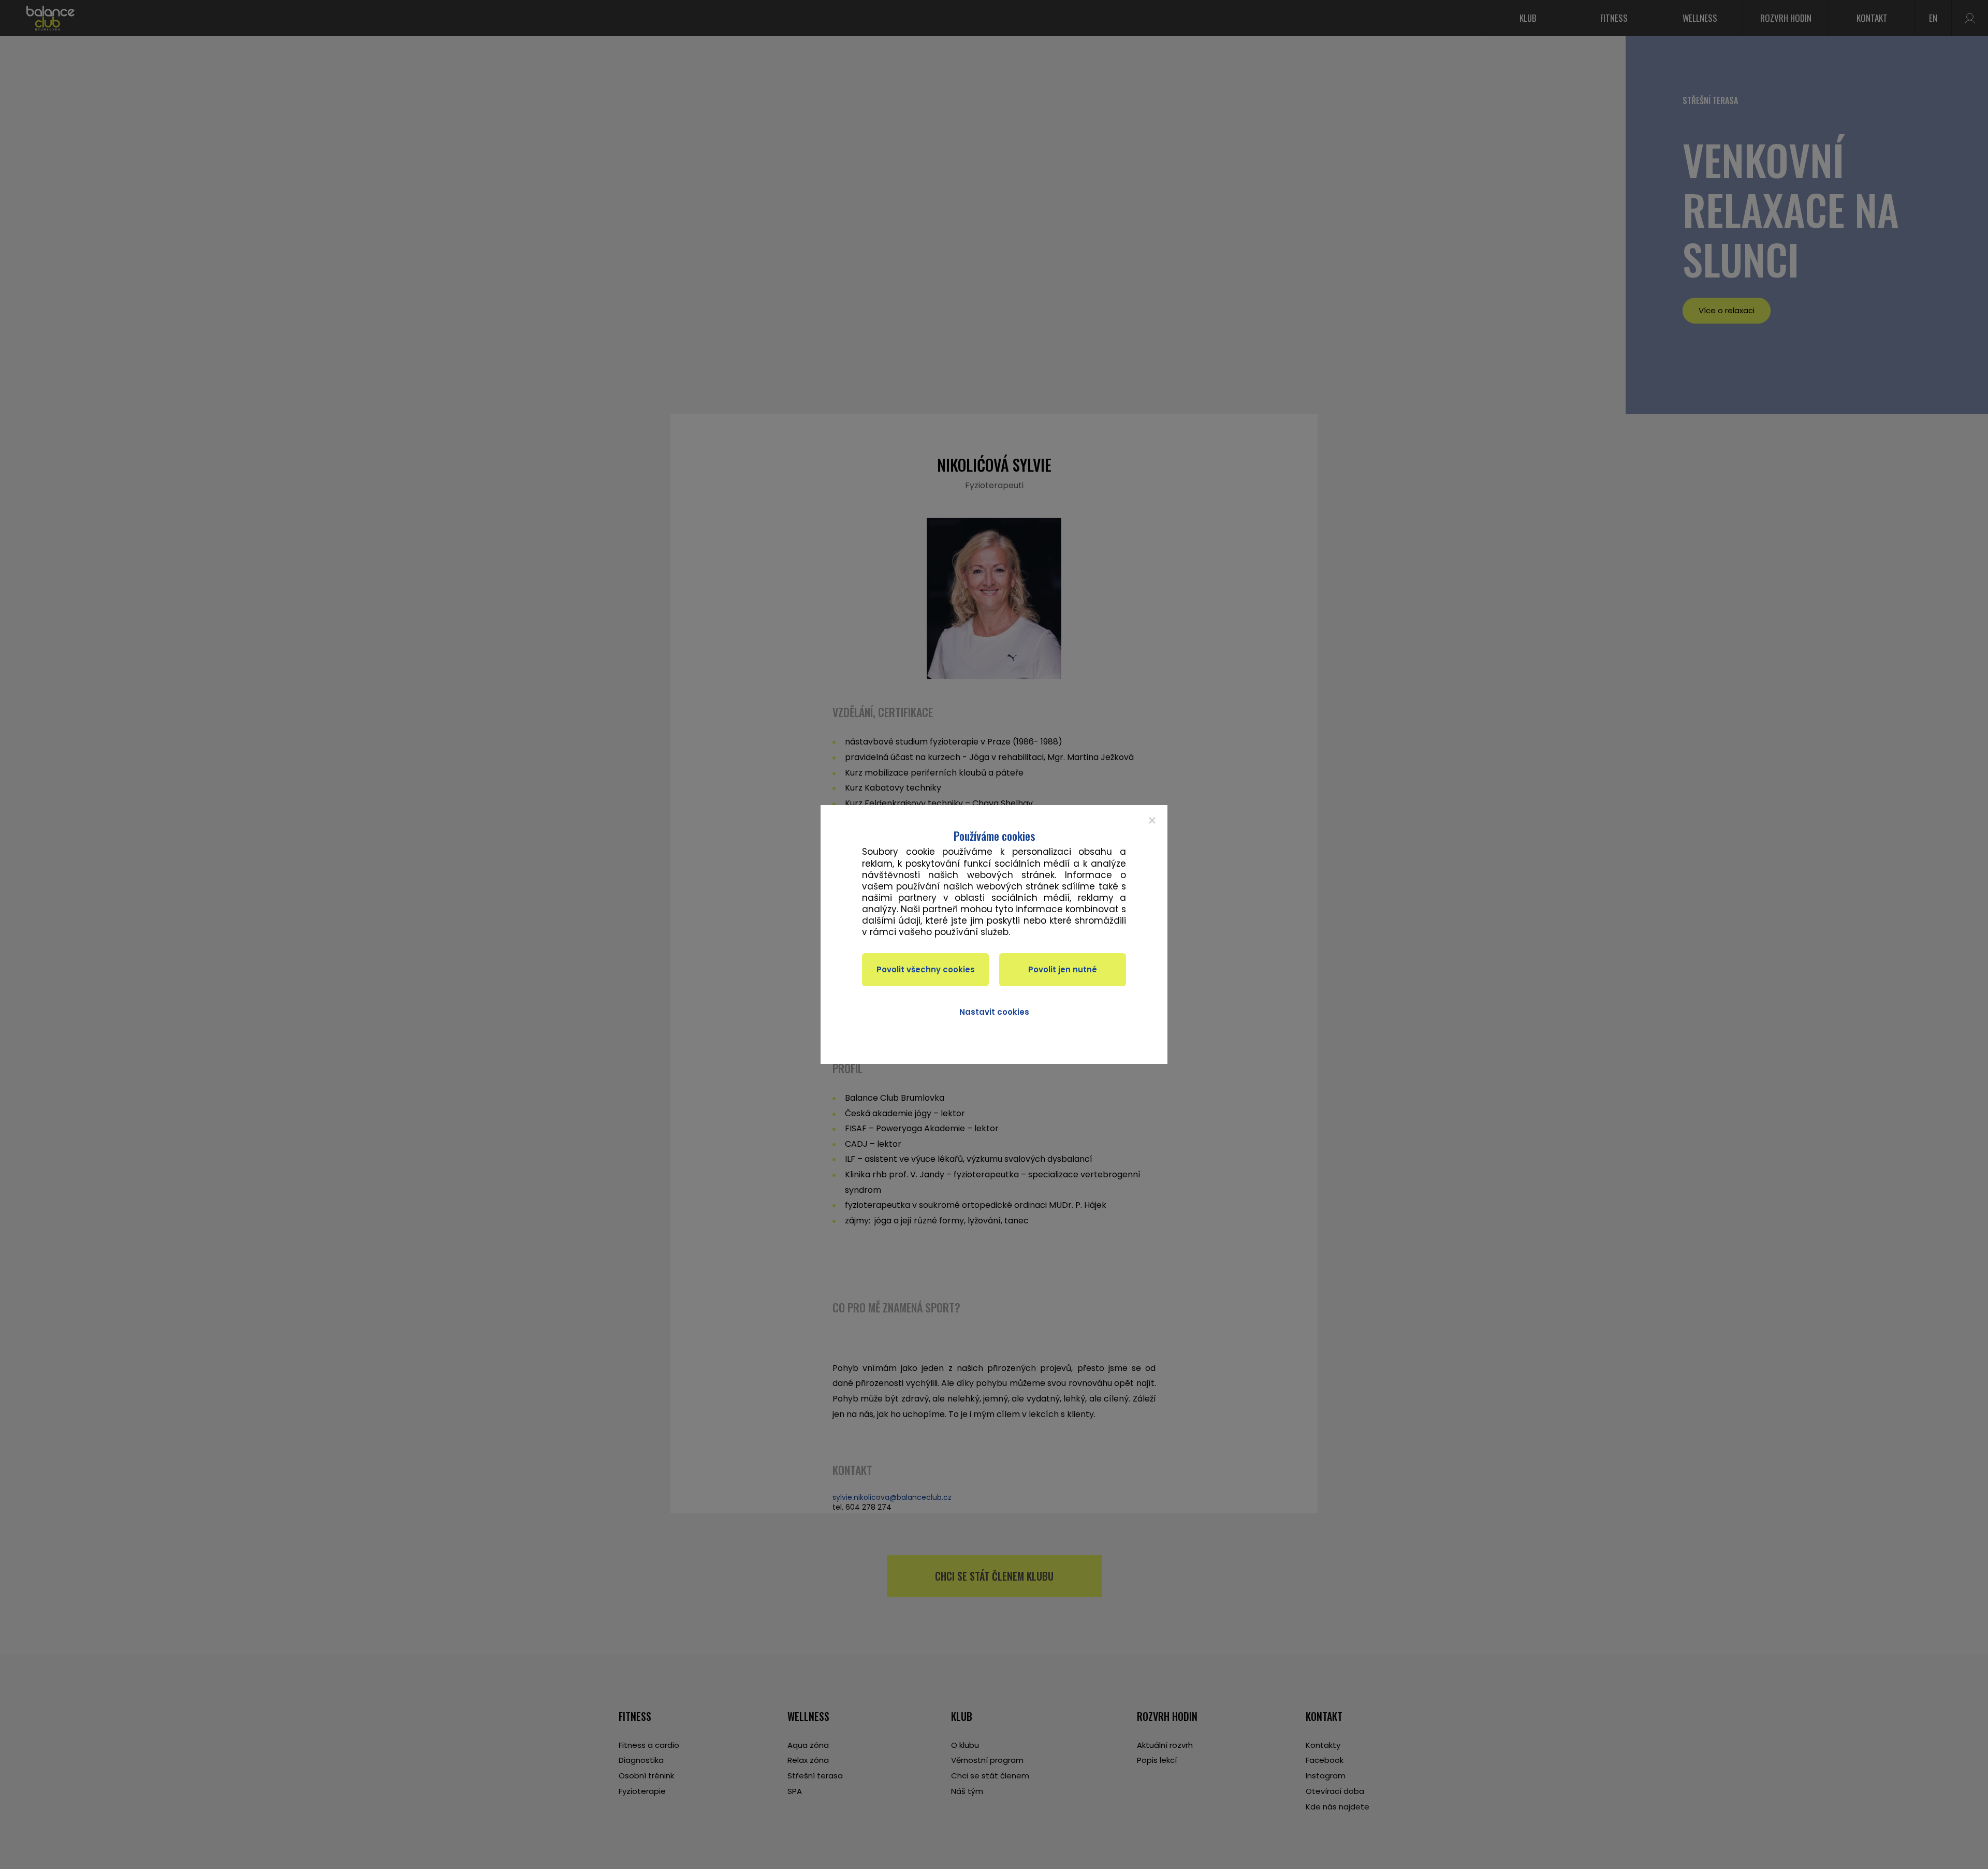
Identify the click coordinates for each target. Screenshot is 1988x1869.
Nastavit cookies (994, 1012)
